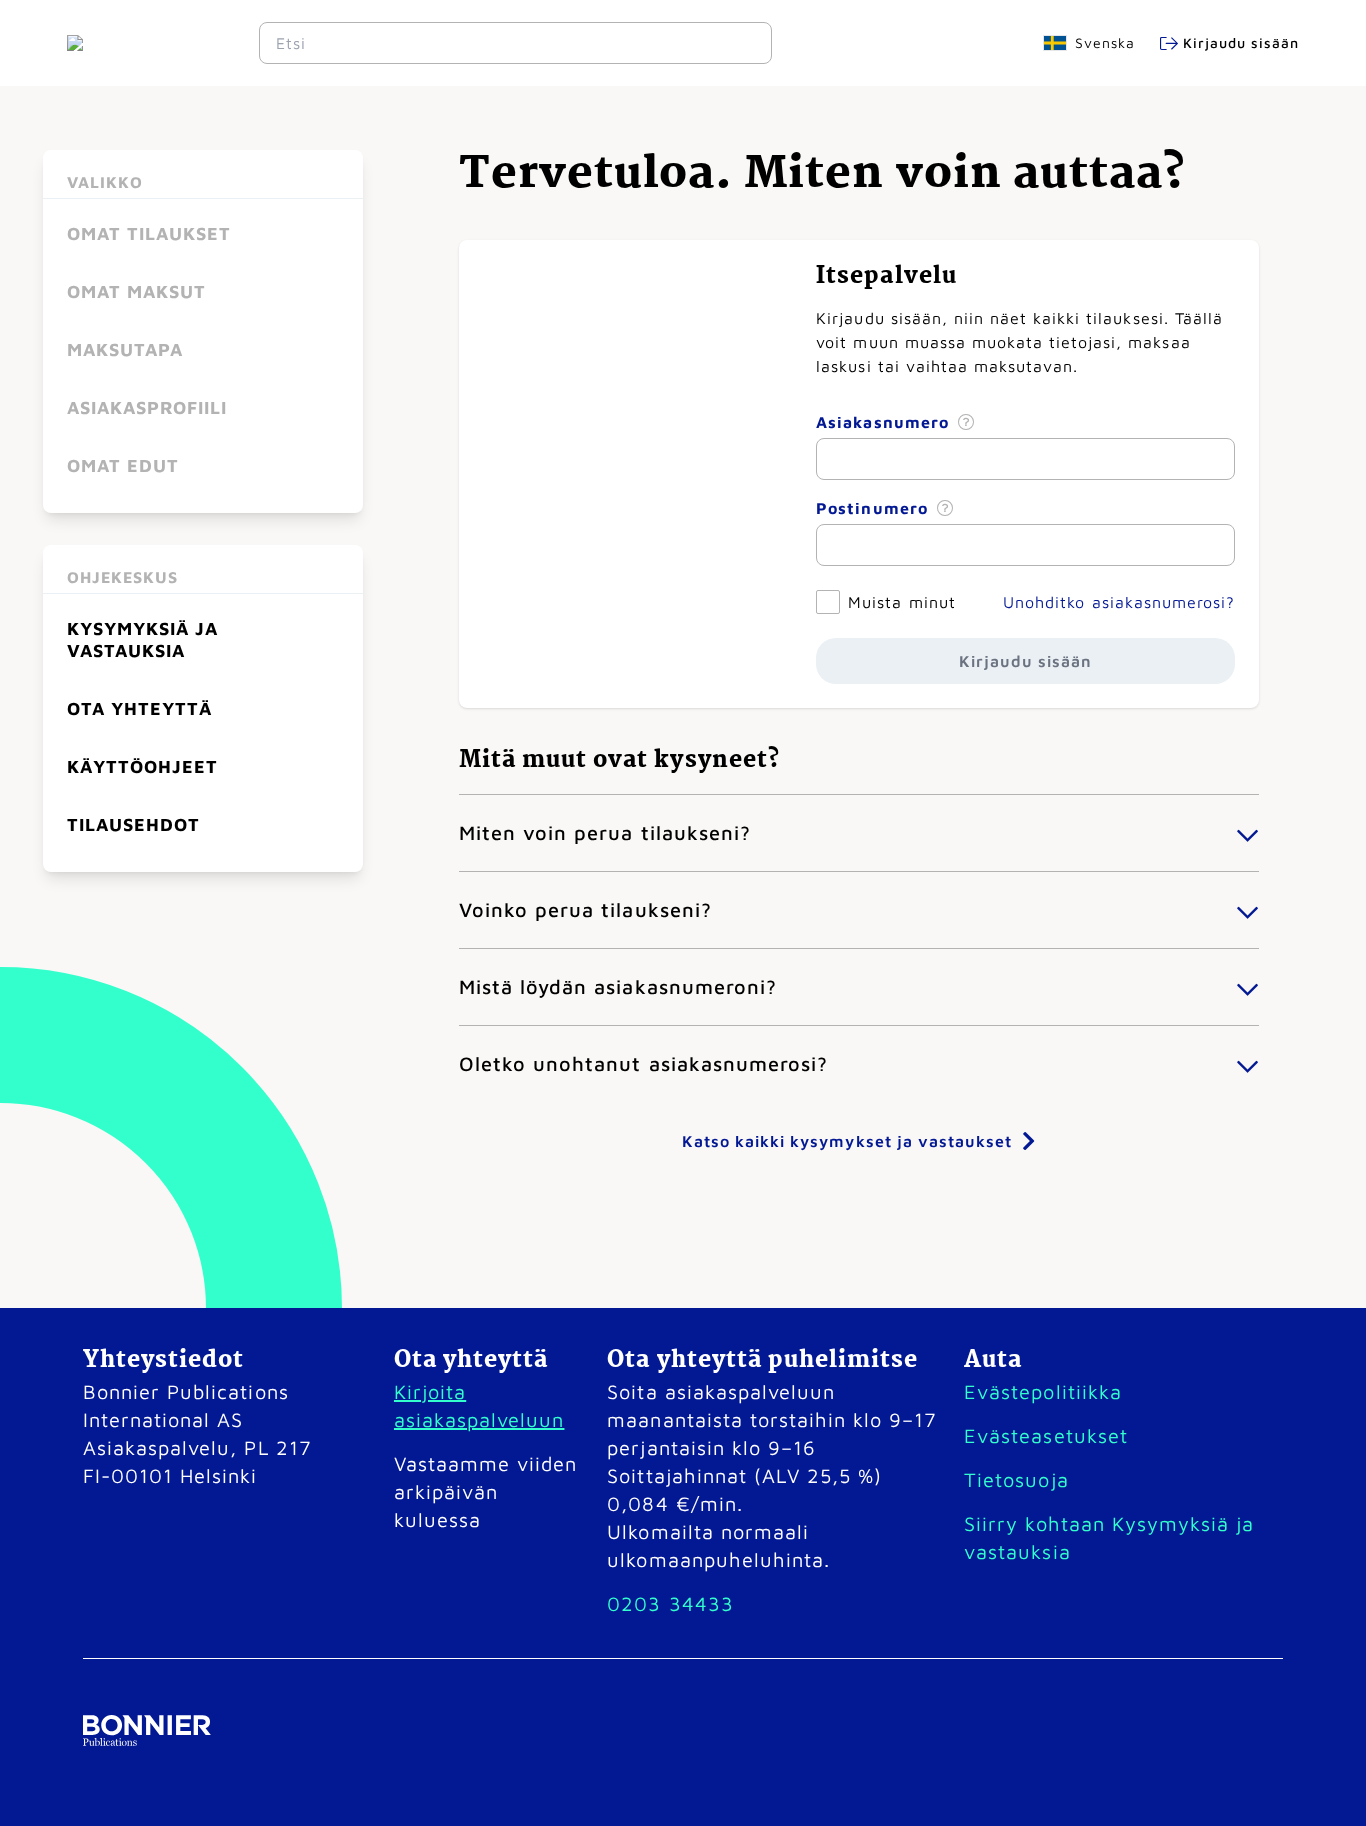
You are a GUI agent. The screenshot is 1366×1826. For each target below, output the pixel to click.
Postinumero (874, 508)
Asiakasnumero (884, 422)
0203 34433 (670, 1603)
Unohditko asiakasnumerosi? (1119, 602)
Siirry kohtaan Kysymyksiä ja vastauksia (1109, 1537)
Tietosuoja (1016, 1479)
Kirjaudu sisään (1025, 661)
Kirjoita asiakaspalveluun (479, 1405)
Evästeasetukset (1045, 1435)
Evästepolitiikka (1042, 1391)
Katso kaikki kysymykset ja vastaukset (847, 1141)
